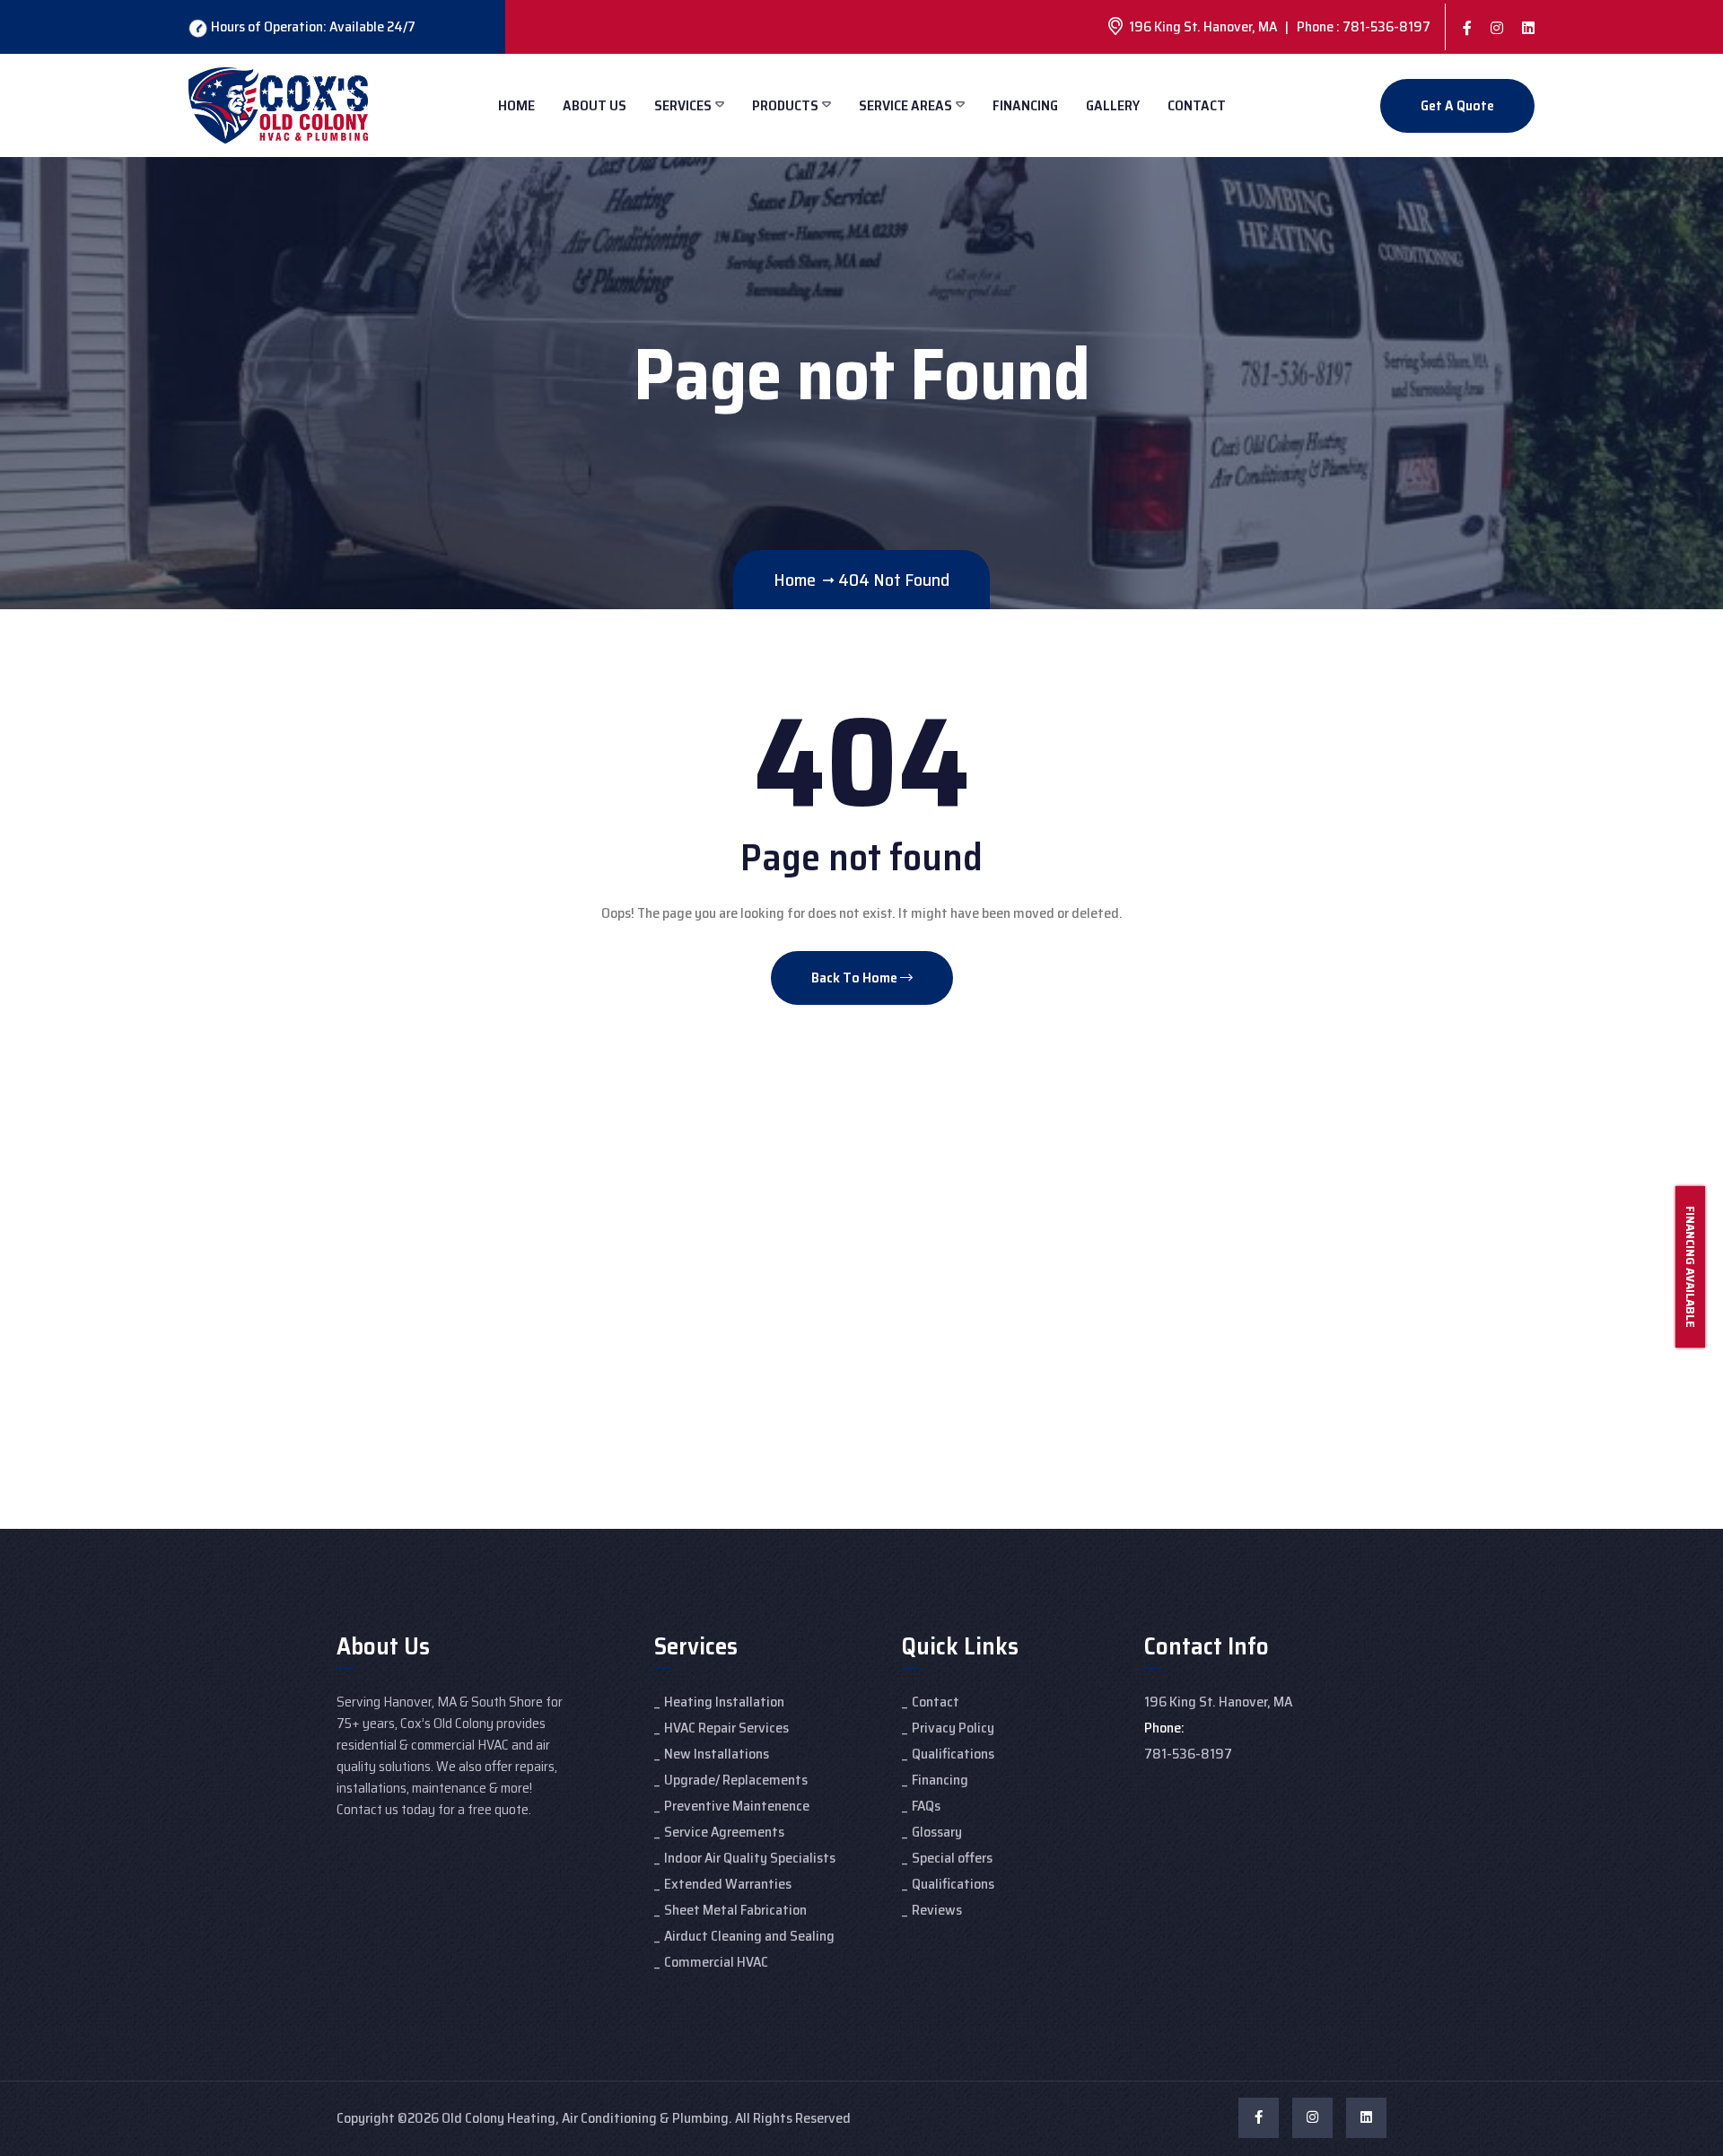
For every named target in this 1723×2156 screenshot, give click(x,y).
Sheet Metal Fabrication (735, 1910)
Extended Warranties (728, 1884)
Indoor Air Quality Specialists (750, 1858)
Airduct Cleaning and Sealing (749, 1936)
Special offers (952, 1858)
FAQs (926, 1806)
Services (683, 105)
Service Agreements (724, 1832)
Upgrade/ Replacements (736, 1780)
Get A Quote (1457, 105)
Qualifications (953, 1754)
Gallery (1113, 105)
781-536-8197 (1188, 1754)
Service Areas (905, 105)
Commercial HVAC (716, 1962)
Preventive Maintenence (737, 1806)
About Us (595, 105)
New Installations (717, 1754)
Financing (1025, 105)
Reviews (937, 1910)
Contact (1197, 105)
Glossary (937, 1832)
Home (516, 105)
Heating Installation (724, 1702)
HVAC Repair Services (726, 1728)
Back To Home (856, 978)
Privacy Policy (953, 1728)
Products (785, 105)
